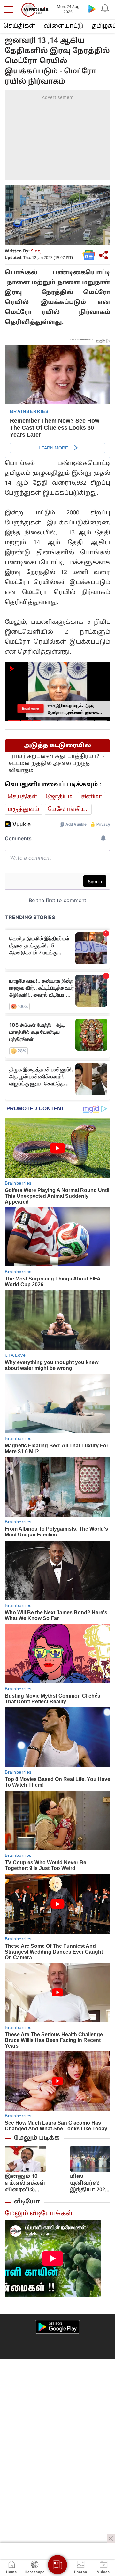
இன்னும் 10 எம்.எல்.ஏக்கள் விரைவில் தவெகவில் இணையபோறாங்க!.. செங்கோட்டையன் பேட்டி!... (35, 2183)
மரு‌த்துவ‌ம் (23, 809)
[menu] (10, 10)
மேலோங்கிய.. (68, 809)
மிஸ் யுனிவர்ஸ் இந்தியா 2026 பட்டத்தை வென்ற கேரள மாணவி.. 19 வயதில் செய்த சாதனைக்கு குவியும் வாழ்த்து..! (90, 2183)
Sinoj (36, 251)
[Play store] (92, 9)
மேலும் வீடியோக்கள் (39, 2214)
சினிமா (92, 797)
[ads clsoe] (111, 2539)
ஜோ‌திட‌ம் (59, 797)
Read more (30, 709)
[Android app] (57, 2327)
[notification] (105, 9)
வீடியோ (27, 2202)
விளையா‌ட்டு (63, 26)
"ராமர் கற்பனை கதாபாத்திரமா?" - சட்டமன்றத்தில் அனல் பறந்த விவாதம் (56, 764)
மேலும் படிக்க (37, 2138)
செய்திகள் (19, 26)
